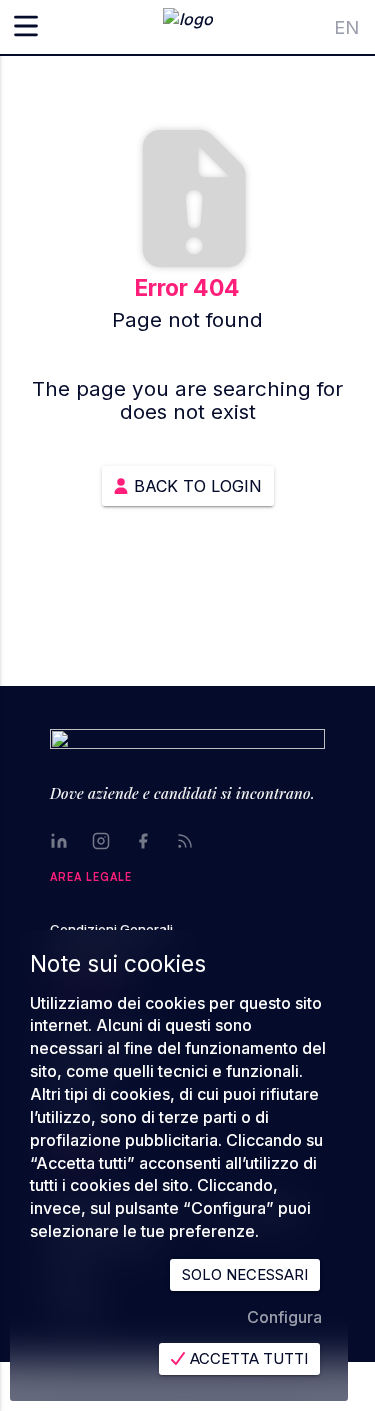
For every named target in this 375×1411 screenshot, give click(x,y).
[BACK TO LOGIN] (188, 461)
